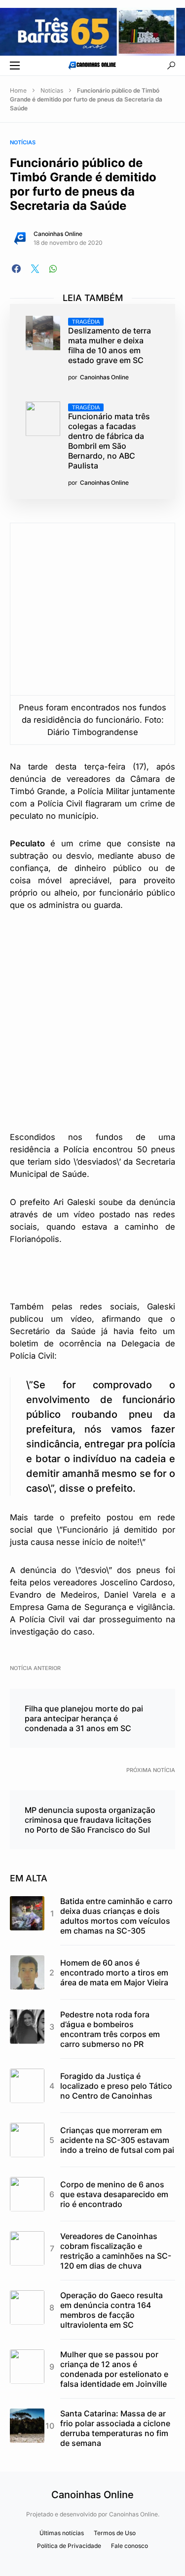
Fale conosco (129, 2546)
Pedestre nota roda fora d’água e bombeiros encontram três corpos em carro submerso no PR (110, 2029)
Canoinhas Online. (134, 2514)
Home (18, 90)
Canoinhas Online (58, 234)
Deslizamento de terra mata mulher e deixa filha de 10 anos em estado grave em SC (110, 342)
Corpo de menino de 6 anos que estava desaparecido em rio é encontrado (114, 2194)
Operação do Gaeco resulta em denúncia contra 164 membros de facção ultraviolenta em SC (111, 2310)
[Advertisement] (92, 1020)
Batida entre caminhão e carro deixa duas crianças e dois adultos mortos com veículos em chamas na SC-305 (116, 1916)
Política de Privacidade (69, 2546)
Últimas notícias (62, 2533)
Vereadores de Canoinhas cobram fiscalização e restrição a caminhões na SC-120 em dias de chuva (116, 2251)
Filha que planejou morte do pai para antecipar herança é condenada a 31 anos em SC (84, 1718)
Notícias (52, 90)
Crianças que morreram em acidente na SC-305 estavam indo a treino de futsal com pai (117, 2140)
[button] (15, 66)
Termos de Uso (115, 2533)
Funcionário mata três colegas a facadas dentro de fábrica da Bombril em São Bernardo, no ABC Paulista (109, 437)
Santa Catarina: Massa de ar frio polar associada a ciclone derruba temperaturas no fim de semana (115, 2428)
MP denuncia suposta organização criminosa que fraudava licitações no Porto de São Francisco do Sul (90, 1820)
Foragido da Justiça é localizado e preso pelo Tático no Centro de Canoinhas (116, 2086)
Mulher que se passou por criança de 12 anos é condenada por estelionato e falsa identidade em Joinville (114, 2369)
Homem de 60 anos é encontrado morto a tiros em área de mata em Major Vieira (114, 1973)
